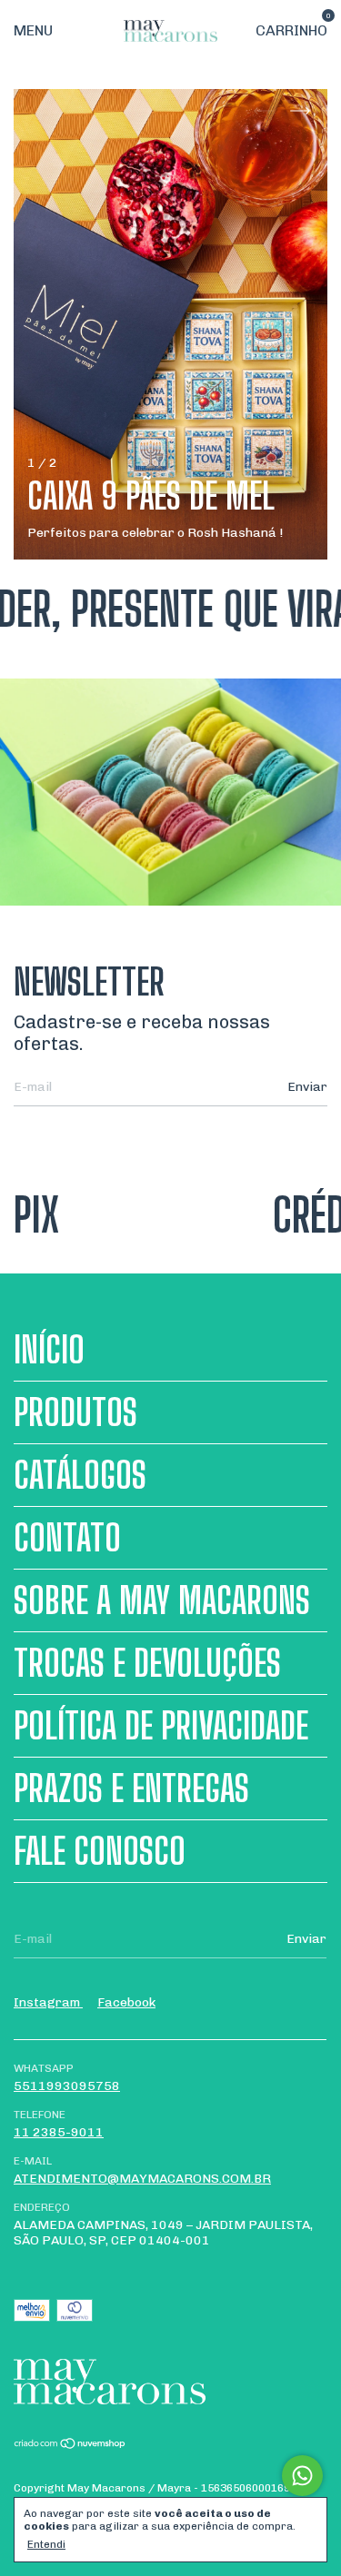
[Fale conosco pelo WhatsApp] (302, 2476)
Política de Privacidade (161, 1726)
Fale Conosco (100, 1851)
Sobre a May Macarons (162, 1600)
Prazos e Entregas (131, 1788)
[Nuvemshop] (70, 2446)
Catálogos (80, 1475)
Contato (67, 1538)
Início (49, 1350)
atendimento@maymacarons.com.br (142, 2179)
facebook (126, 2002)
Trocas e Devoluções (147, 1663)
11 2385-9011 (59, 2132)
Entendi (46, 2544)
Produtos (75, 1412)
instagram (48, 2002)
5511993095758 (67, 2086)
